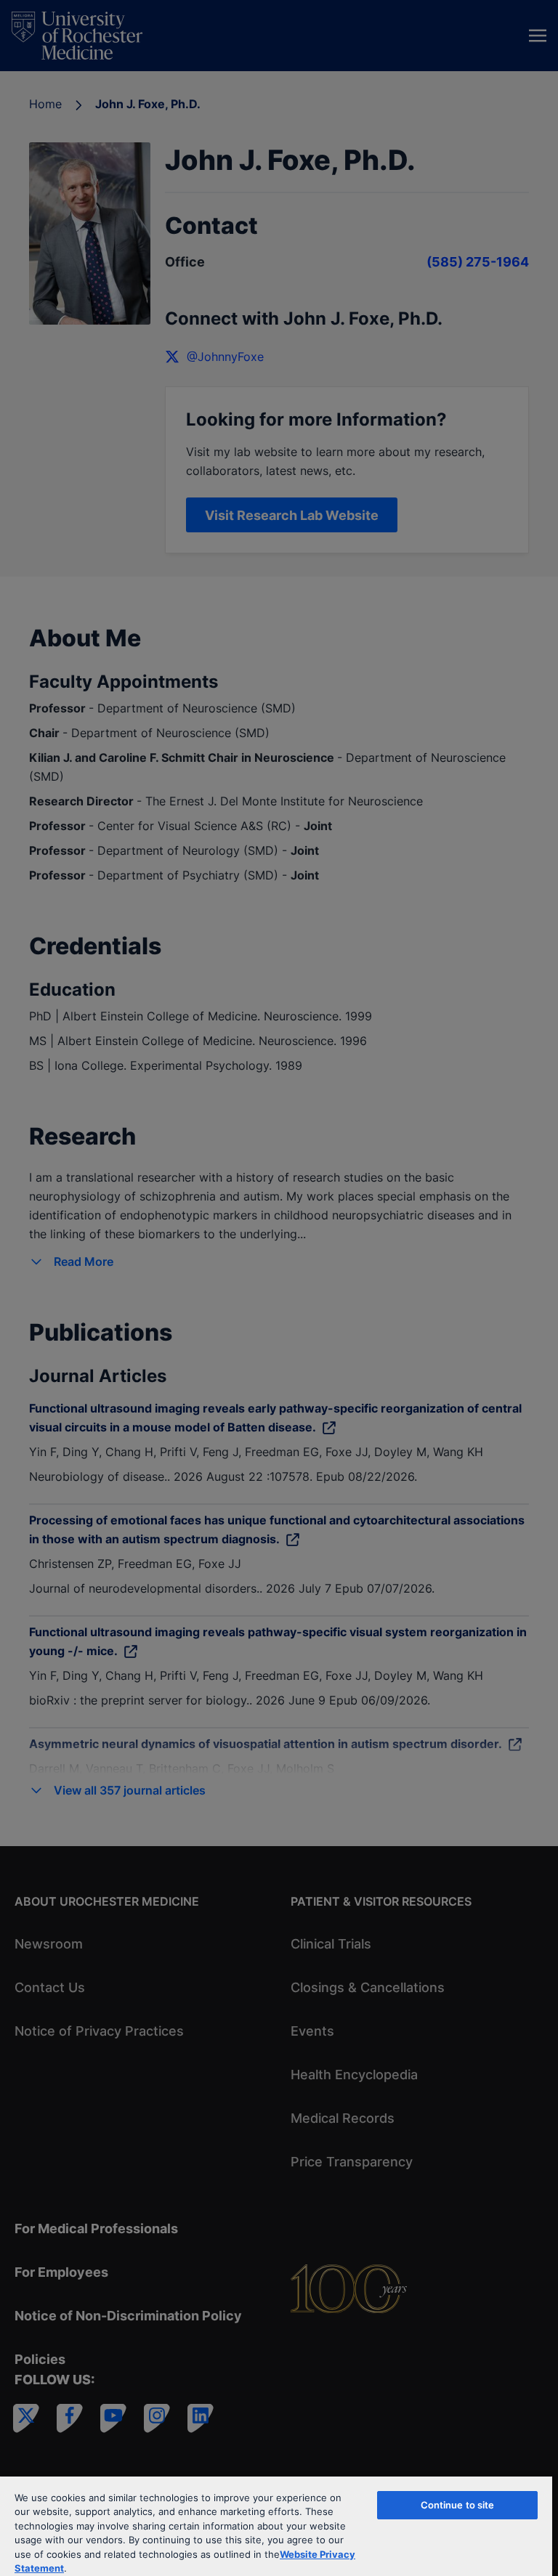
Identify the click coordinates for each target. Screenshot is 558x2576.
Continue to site (458, 2505)
